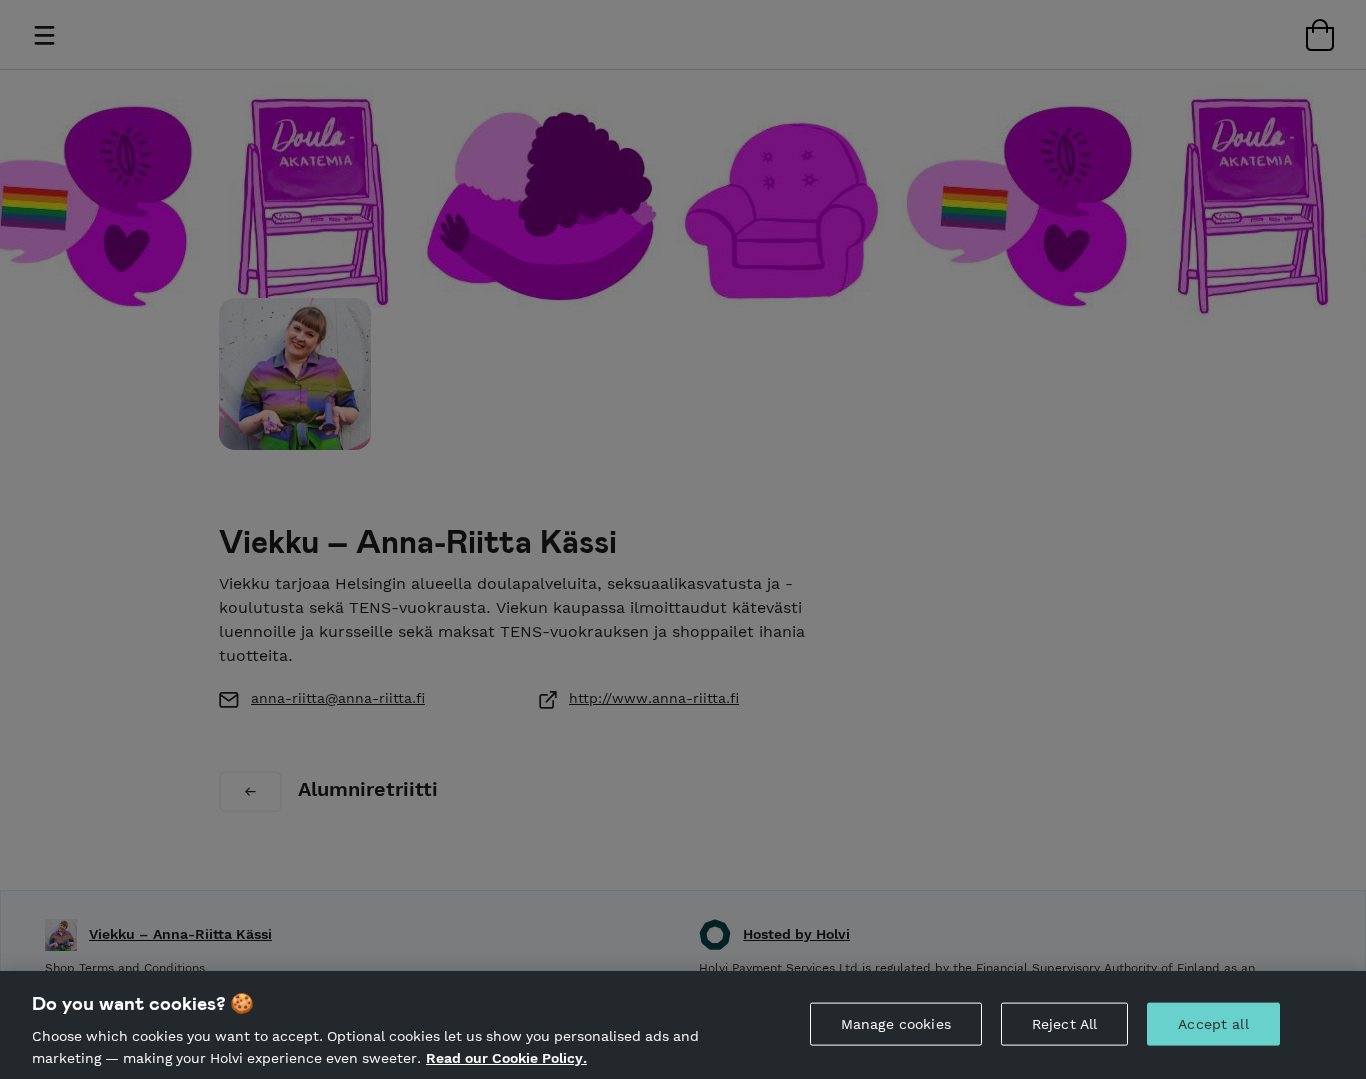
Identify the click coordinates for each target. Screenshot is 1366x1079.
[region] (683, 1025)
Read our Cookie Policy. (506, 1057)
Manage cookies (896, 1024)
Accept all (1213, 1024)
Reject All (1064, 1024)
